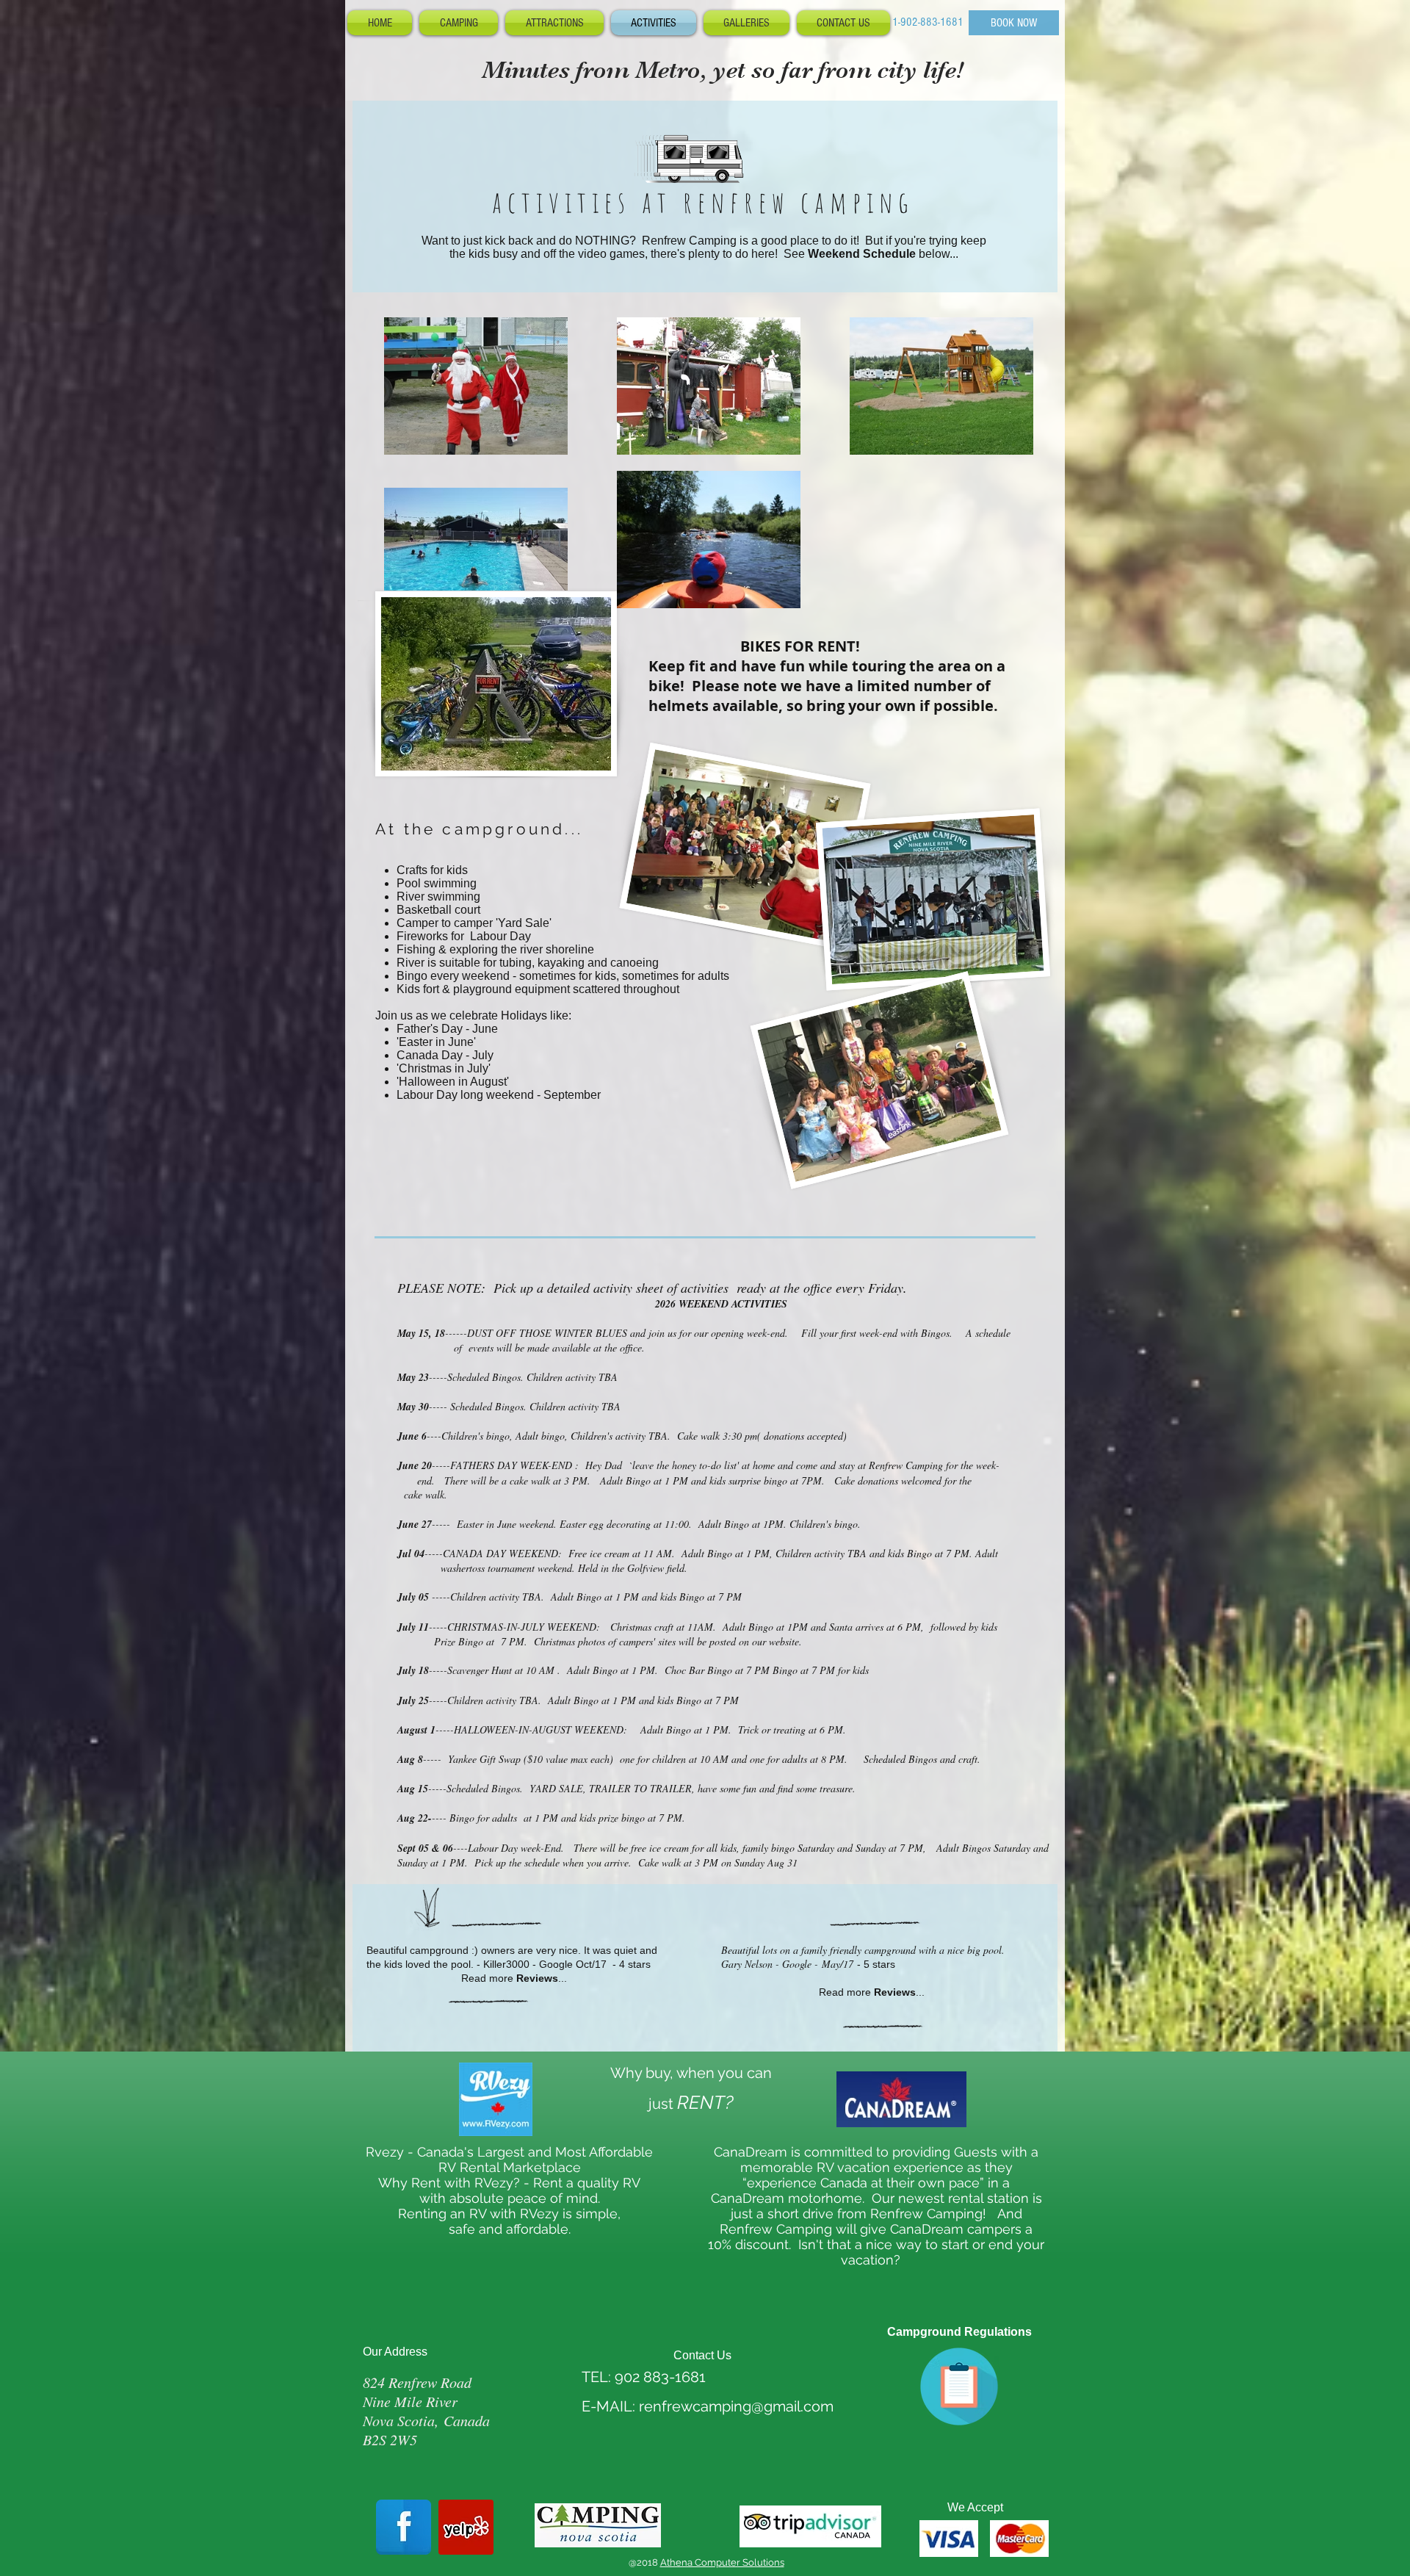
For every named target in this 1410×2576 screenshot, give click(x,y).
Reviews (537, 1978)
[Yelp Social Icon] (466, 2527)
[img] (948, 2539)
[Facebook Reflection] (404, 2527)
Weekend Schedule (862, 254)
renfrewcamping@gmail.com (736, 2406)
